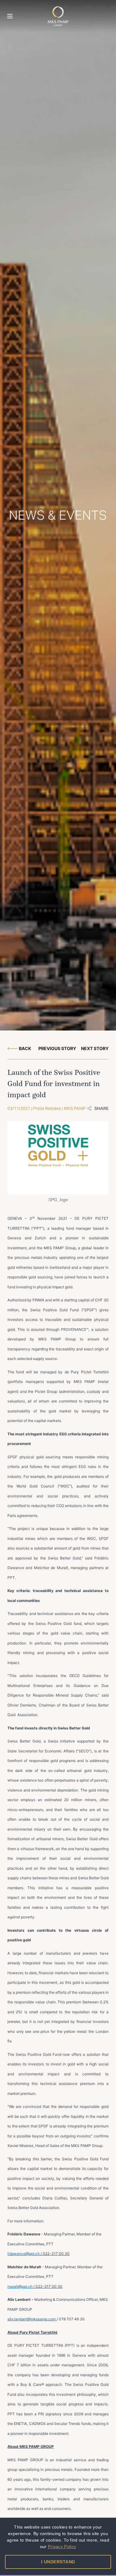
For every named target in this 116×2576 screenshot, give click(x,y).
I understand (58, 2562)
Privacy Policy (62, 2547)
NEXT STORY (95, 1048)
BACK (25, 1048)
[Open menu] (10, 16)
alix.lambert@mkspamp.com (32, 2319)
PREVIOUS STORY (57, 1048)
